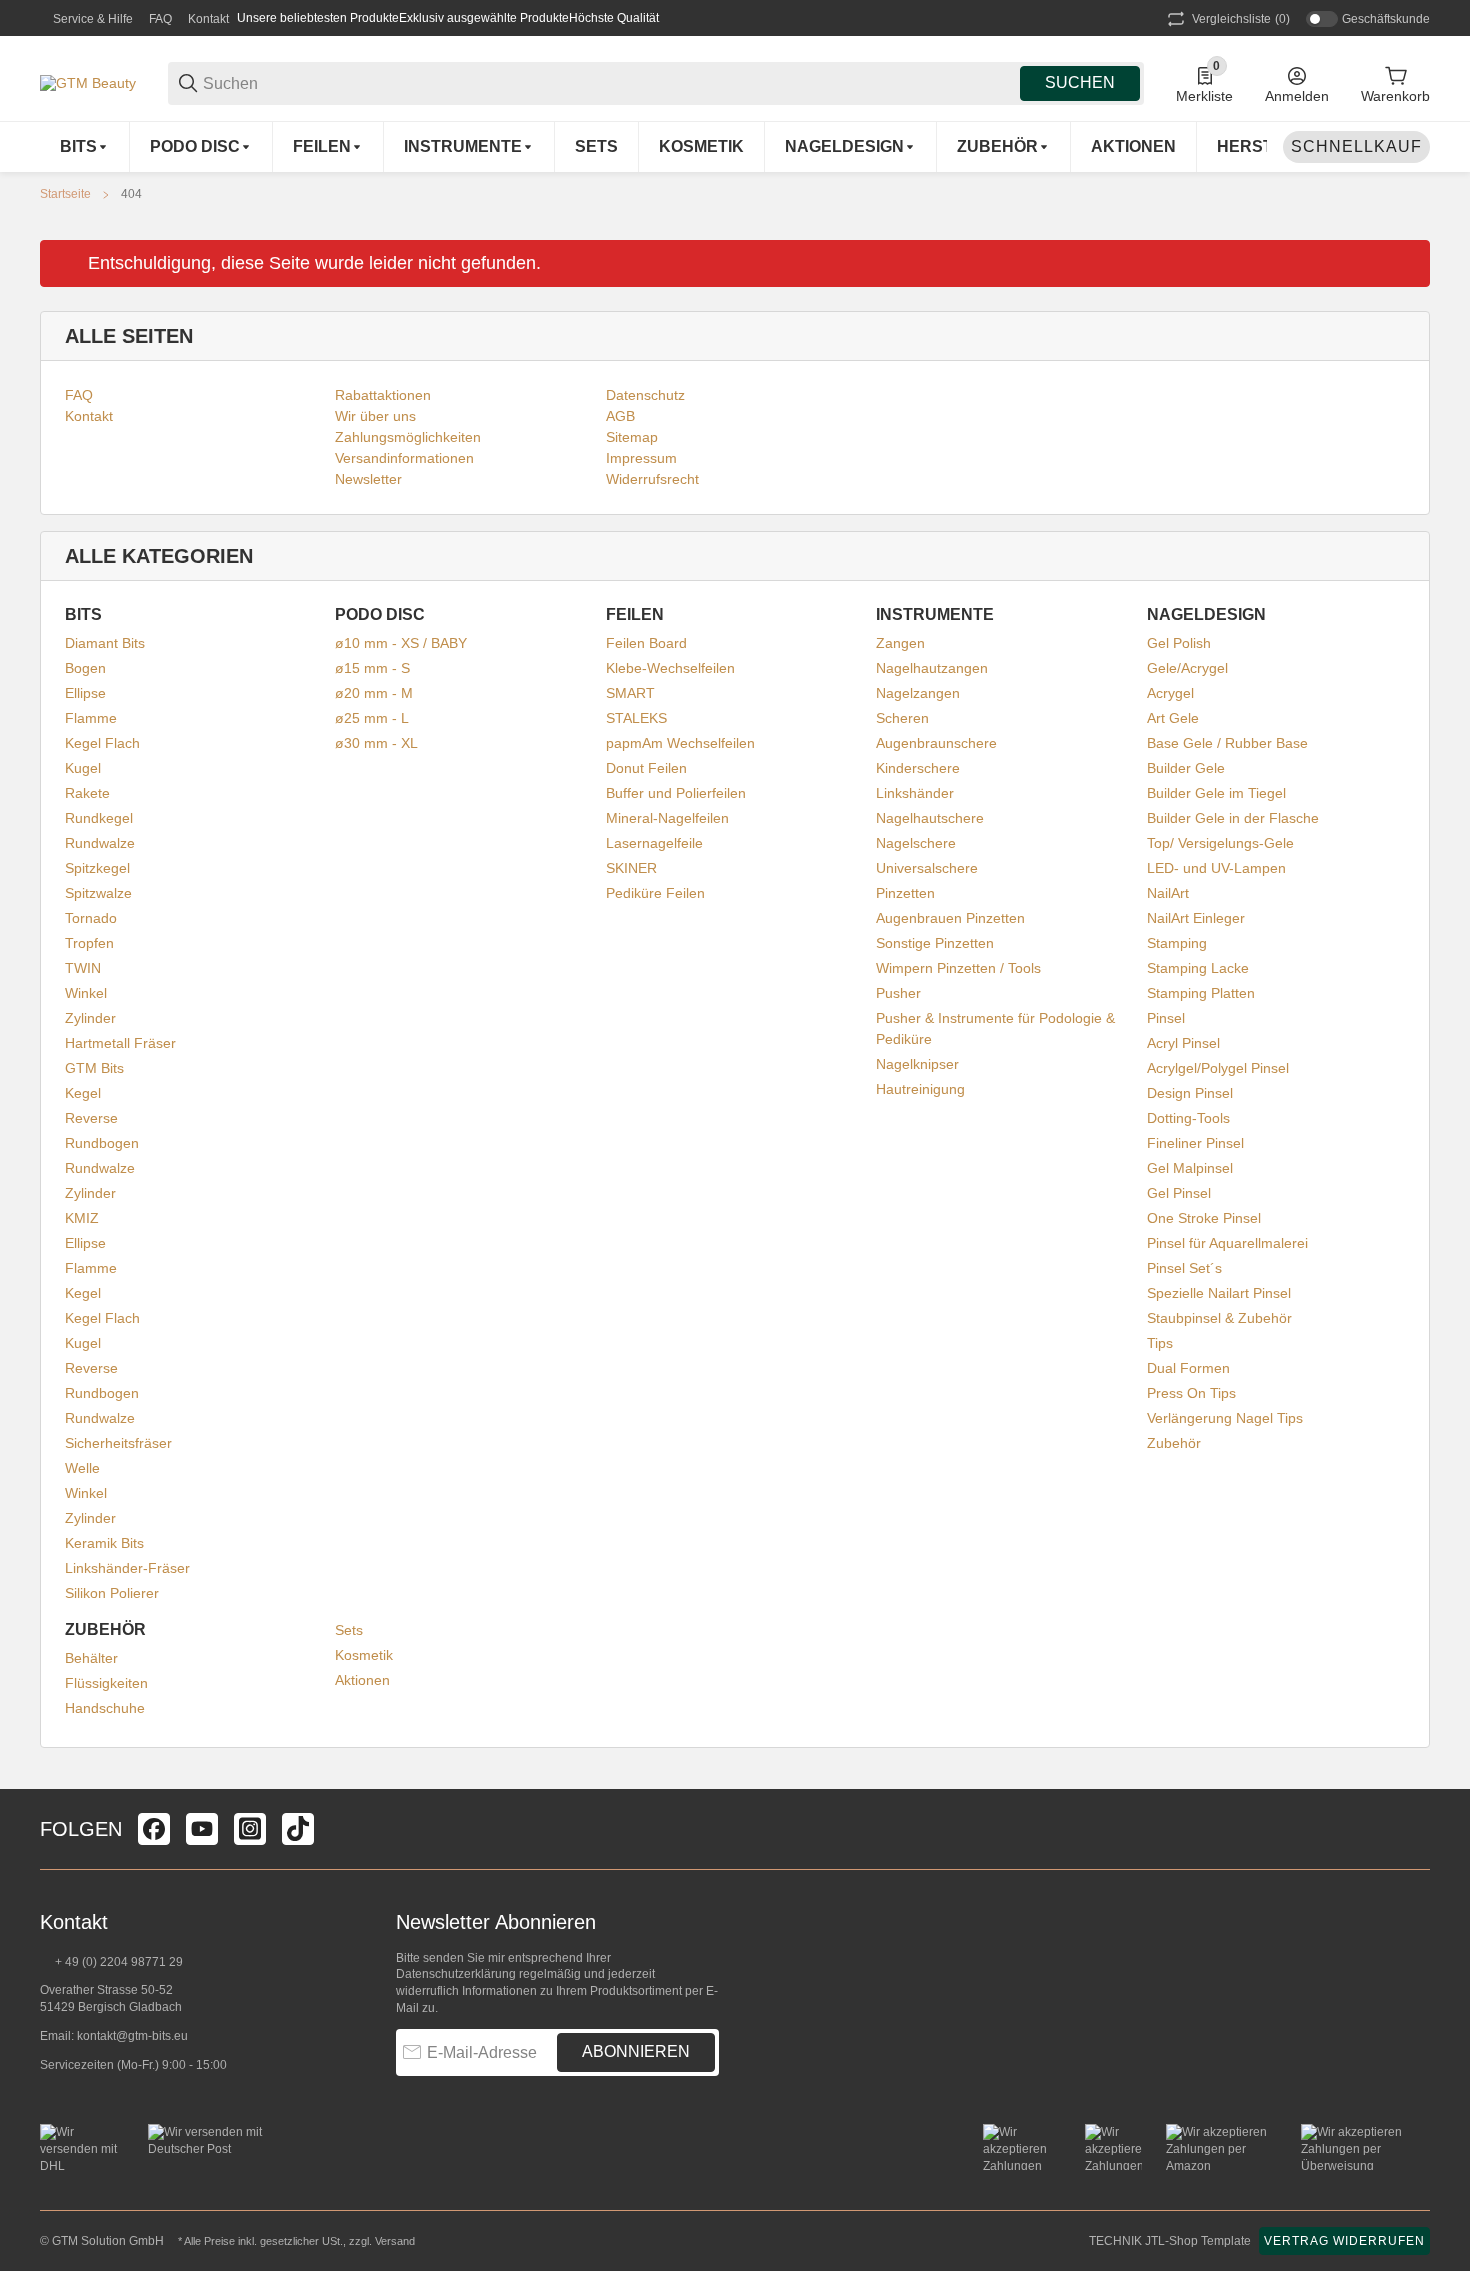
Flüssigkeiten (106, 1683)
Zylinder (90, 1018)
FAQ (160, 19)
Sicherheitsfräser (118, 1443)
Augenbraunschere (936, 743)
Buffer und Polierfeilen (676, 793)
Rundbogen (102, 1143)
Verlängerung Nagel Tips (1225, 1418)
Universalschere (927, 868)
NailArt (1168, 893)
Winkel (86, 993)
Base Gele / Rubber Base (1227, 743)
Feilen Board (646, 643)
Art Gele (1173, 718)
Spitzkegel (97, 868)
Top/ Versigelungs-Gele (1220, 843)
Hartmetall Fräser (120, 1043)
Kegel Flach (102, 743)
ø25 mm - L (372, 718)
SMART (630, 693)
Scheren (902, 718)
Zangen (900, 643)
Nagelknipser (917, 1064)
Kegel (83, 1093)
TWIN (83, 968)
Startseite (65, 194)
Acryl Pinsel (1183, 1043)
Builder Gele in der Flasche (1233, 818)
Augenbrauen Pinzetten (950, 918)
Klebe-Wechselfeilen (670, 668)
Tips (1160, 1343)
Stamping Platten (1201, 993)
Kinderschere (918, 768)
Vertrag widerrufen (1344, 2241)
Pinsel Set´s (1184, 1268)
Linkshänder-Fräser (127, 1568)
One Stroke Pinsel (1204, 1218)
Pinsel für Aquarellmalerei (1227, 1243)
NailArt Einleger (1196, 918)
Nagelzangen (918, 693)
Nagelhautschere (930, 818)
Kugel (83, 768)
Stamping (1177, 943)
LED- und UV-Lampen (1216, 868)
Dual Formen (1188, 1368)
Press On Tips (1191, 1393)
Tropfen (89, 943)
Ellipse (85, 693)
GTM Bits (94, 1068)
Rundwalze (100, 843)
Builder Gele (1186, 768)
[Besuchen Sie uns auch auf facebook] (154, 1829)
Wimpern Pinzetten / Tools (958, 968)
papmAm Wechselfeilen (680, 743)
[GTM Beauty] (88, 82)
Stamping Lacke (1198, 968)
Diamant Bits (105, 643)
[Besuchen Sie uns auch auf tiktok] (298, 1829)
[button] (1414, 1829)
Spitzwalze (98, 893)
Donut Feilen (646, 768)
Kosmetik (364, 1655)
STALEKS (636, 718)
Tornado (91, 918)
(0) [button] (1241, 19)
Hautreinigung (920, 1089)
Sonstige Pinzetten (935, 943)
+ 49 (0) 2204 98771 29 (117, 1962)
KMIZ (82, 1218)
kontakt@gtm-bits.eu (132, 2036)
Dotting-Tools (1188, 1118)
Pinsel (1166, 1018)
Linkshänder (915, 793)
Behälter (91, 1658)
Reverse (91, 1118)
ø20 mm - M (374, 693)
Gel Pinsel (1179, 1193)
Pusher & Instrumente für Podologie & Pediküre (995, 1028)
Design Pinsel (1190, 1093)
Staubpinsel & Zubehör (1219, 1318)
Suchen (1080, 82)
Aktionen (362, 1680)
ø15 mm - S (372, 668)
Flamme (91, 718)
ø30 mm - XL (376, 743)
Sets (349, 1630)
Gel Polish (1179, 643)
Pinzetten (905, 893)
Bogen (85, 668)
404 (131, 194)
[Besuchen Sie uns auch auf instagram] (250, 1829)
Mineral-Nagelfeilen (667, 818)
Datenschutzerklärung (456, 1974)
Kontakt (208, 19)
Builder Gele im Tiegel (1216, 793)
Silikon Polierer (112, 1593)
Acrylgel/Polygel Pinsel (1218, 1068)
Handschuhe (105, 1708)
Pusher (898, 993)
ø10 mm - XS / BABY (401, 643)
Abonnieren (636, 2051)
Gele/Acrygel (1187, 668)
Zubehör (1174, 1443)
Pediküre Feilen (655, 893)
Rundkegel (99, 818)
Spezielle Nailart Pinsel (1219, 1293)
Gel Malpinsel (1190, 1168)
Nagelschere (916, 843)
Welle (82, 1468)
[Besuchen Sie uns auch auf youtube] (202, 1829)
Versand (395, 2241)
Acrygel (1170, 693)
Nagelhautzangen (932, 668)
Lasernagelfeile (654, 843)
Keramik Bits (104, 1543)
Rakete (87, 793)
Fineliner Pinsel (1195, 1143)
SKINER (631, 868)
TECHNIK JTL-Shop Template (1170, 2241)
